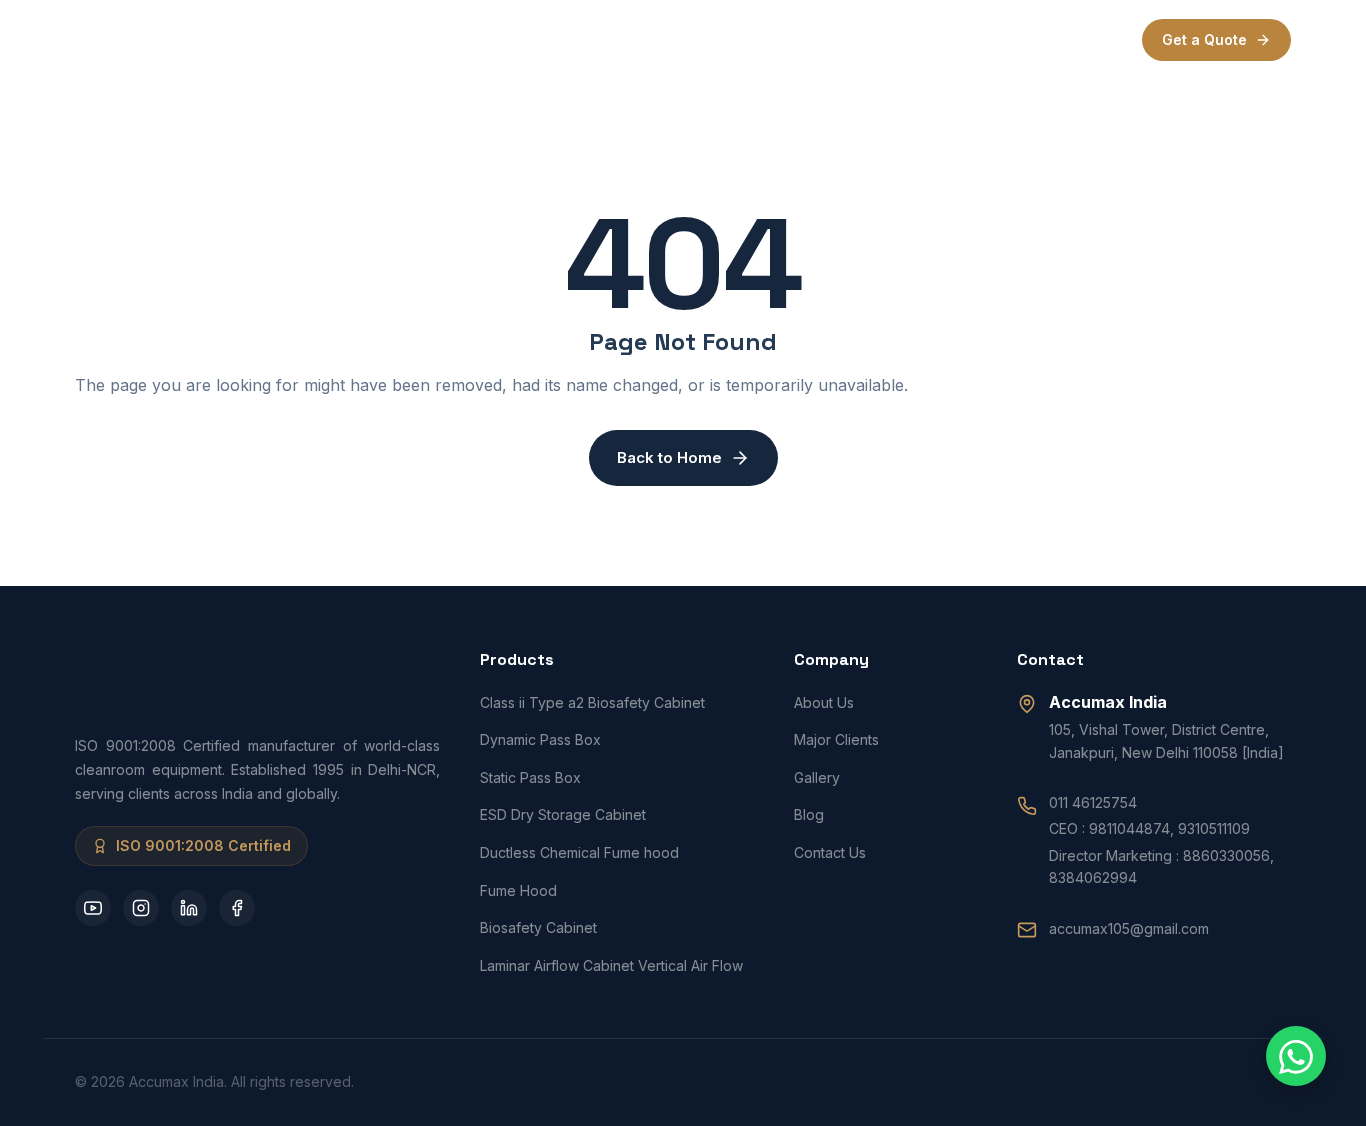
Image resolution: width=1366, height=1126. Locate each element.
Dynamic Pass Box (540, 739)
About (495, 39)
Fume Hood (518, 890)
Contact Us (830, 852)
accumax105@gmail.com (1129, 928)
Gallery (817, 777)
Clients (690, 39)
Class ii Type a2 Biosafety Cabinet (592, 702)
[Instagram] (141, 908)
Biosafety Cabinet (538, 927)
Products (583, 39)
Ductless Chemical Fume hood (579, 852)
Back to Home (669, 457)
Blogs (770, 39)
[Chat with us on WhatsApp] (1296, 1056)
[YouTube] (93, 908)
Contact (853, 39)
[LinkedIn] (189, 908)
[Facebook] (237, 908)
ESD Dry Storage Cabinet (563, 814)
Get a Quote (1204, 39)
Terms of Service (977, 39)
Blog (809, 814)
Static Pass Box (530, 777)
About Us (824, 702)
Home (419, 39)
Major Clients (836, 739)
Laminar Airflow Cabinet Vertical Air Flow (611, 965)
